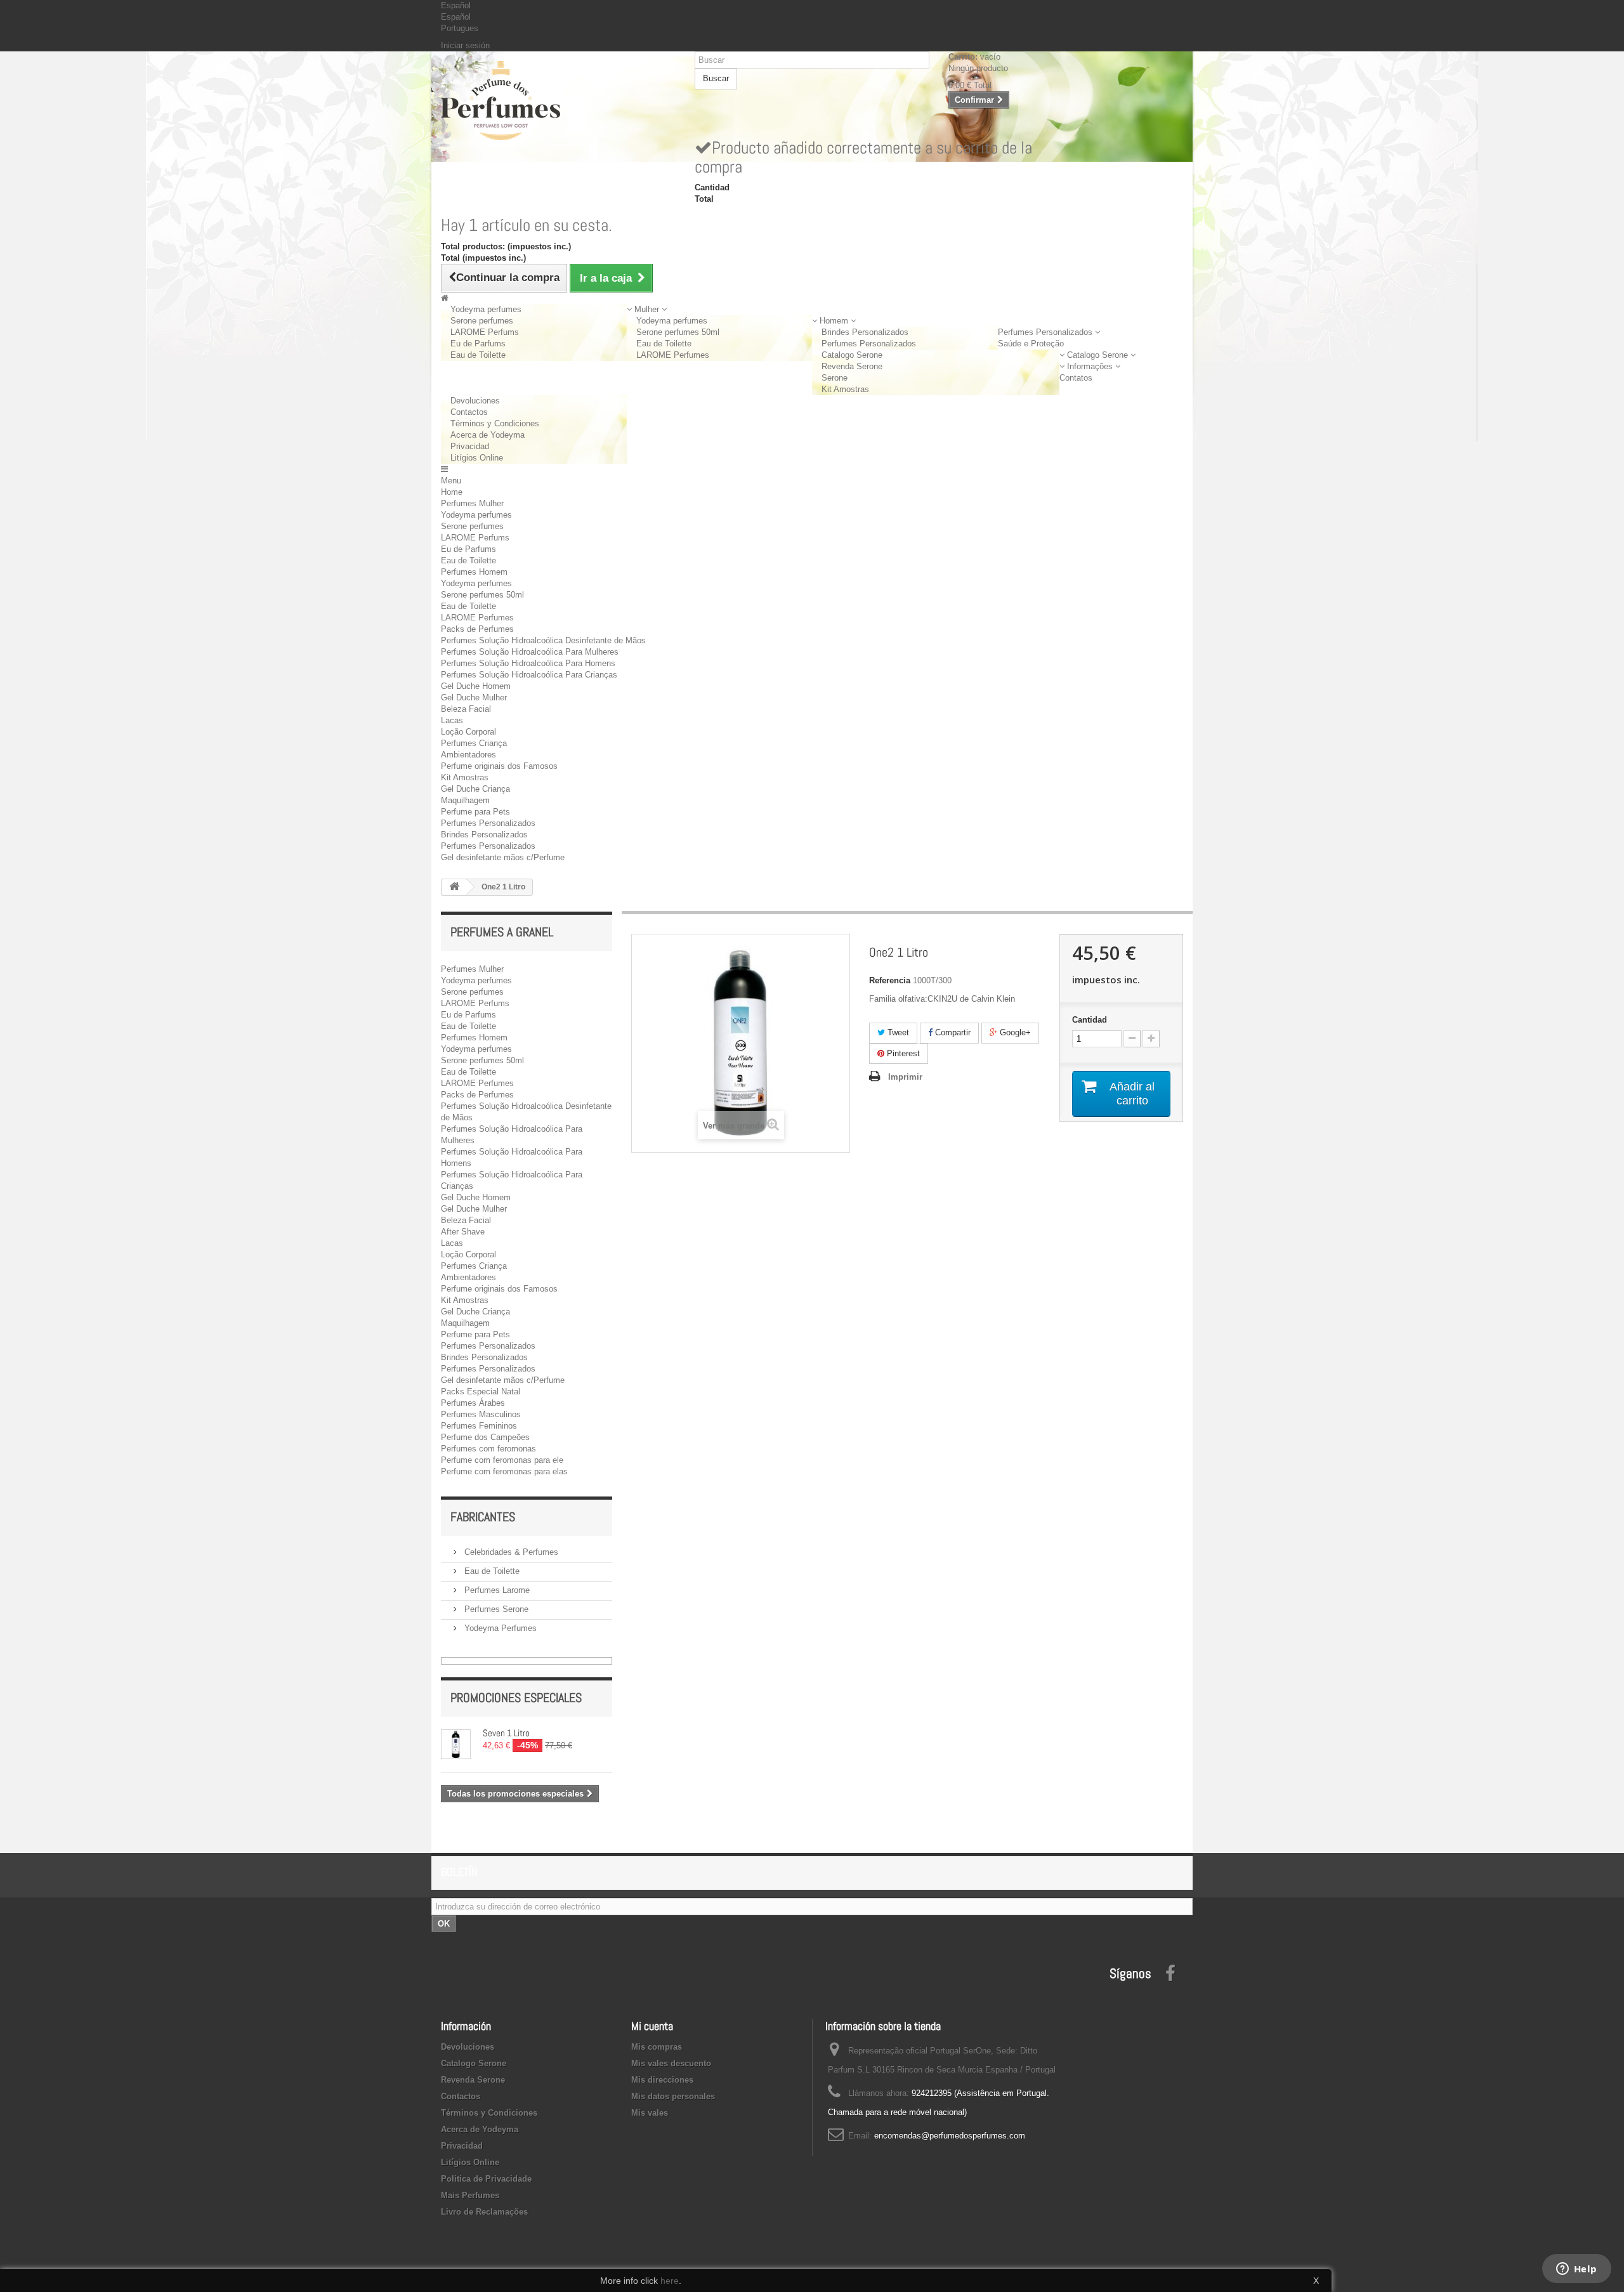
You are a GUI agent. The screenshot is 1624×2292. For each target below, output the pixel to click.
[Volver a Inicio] (454, 887)
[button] (647, 309)
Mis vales (650, 2113)
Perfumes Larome (496, 1590)
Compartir (952, 1032)
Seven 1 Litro (506, 1733)
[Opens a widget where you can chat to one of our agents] (1576, 2270)
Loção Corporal (468, 732)
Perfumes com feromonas (488, 1449)
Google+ (1014, 1032)
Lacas (452, 720)
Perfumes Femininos (479, 1426)
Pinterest (902, 1053)
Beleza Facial (466, 709)
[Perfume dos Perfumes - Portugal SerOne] (558, 101)
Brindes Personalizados (865, 332)
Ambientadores (468, 755)
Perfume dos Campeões (485, 1437)
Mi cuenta (652, 2026)
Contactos (469, 412)
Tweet (897, 1032)
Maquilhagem (465, 800)
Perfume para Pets (475, 812)
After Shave (463, 1232)
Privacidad (470, 446)
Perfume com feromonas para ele (502, 1460)
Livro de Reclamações (484, 2212)
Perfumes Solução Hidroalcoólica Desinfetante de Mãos (543, 640)
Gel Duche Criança (475, 789)
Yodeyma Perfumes (499, 1628)
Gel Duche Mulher (474, 697)
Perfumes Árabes (473, 1403)
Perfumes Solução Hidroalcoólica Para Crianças (529, 675)
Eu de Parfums (478, 344)
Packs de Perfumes (477, 629)
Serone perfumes (482, 321)
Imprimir (905, 1077)
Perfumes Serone (495, 1609)
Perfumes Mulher (472, 503)
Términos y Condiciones (495, 423)
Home (452, 492)
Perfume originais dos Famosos (499, 766)
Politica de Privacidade (486, 2179)
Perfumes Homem (474, 572)
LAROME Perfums (485, 332)
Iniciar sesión (465, 45)
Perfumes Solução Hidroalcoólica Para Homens (528, 663)
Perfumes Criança (474, 743)
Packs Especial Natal (481, 1392)
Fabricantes (483, 1517)
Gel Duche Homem (476, 686)
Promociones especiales (516, 1698)
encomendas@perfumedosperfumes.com (950, 2136)
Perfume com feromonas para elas (504, 1471)
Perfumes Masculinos (481, 1414)
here (670, 2281)
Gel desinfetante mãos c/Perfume (503, 857)
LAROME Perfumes (673, 355)
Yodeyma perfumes (486, 309)
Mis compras (657, 2047)
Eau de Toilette (478, 355)
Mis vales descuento (671, 2063)
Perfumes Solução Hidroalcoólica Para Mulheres (530, 652)
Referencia (890, 980)
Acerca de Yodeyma (488, 435)
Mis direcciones (662, 2080)
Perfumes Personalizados (869, 344)
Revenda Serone (852, 366)
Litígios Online (477, 458)
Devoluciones (475, 401)
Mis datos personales (673, 2096)
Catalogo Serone (852, 355)
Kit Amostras (845, 389)
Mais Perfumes (470, 2195)
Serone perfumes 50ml (678, 332)
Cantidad (1090, 1020)
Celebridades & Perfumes (510, 1552)
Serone (835, 378)
